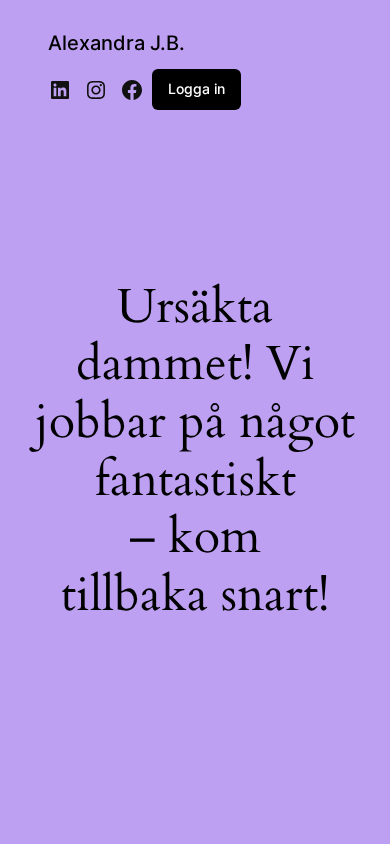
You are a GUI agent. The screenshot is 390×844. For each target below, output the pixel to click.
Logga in (196, 88)
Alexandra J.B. (116, 43)
